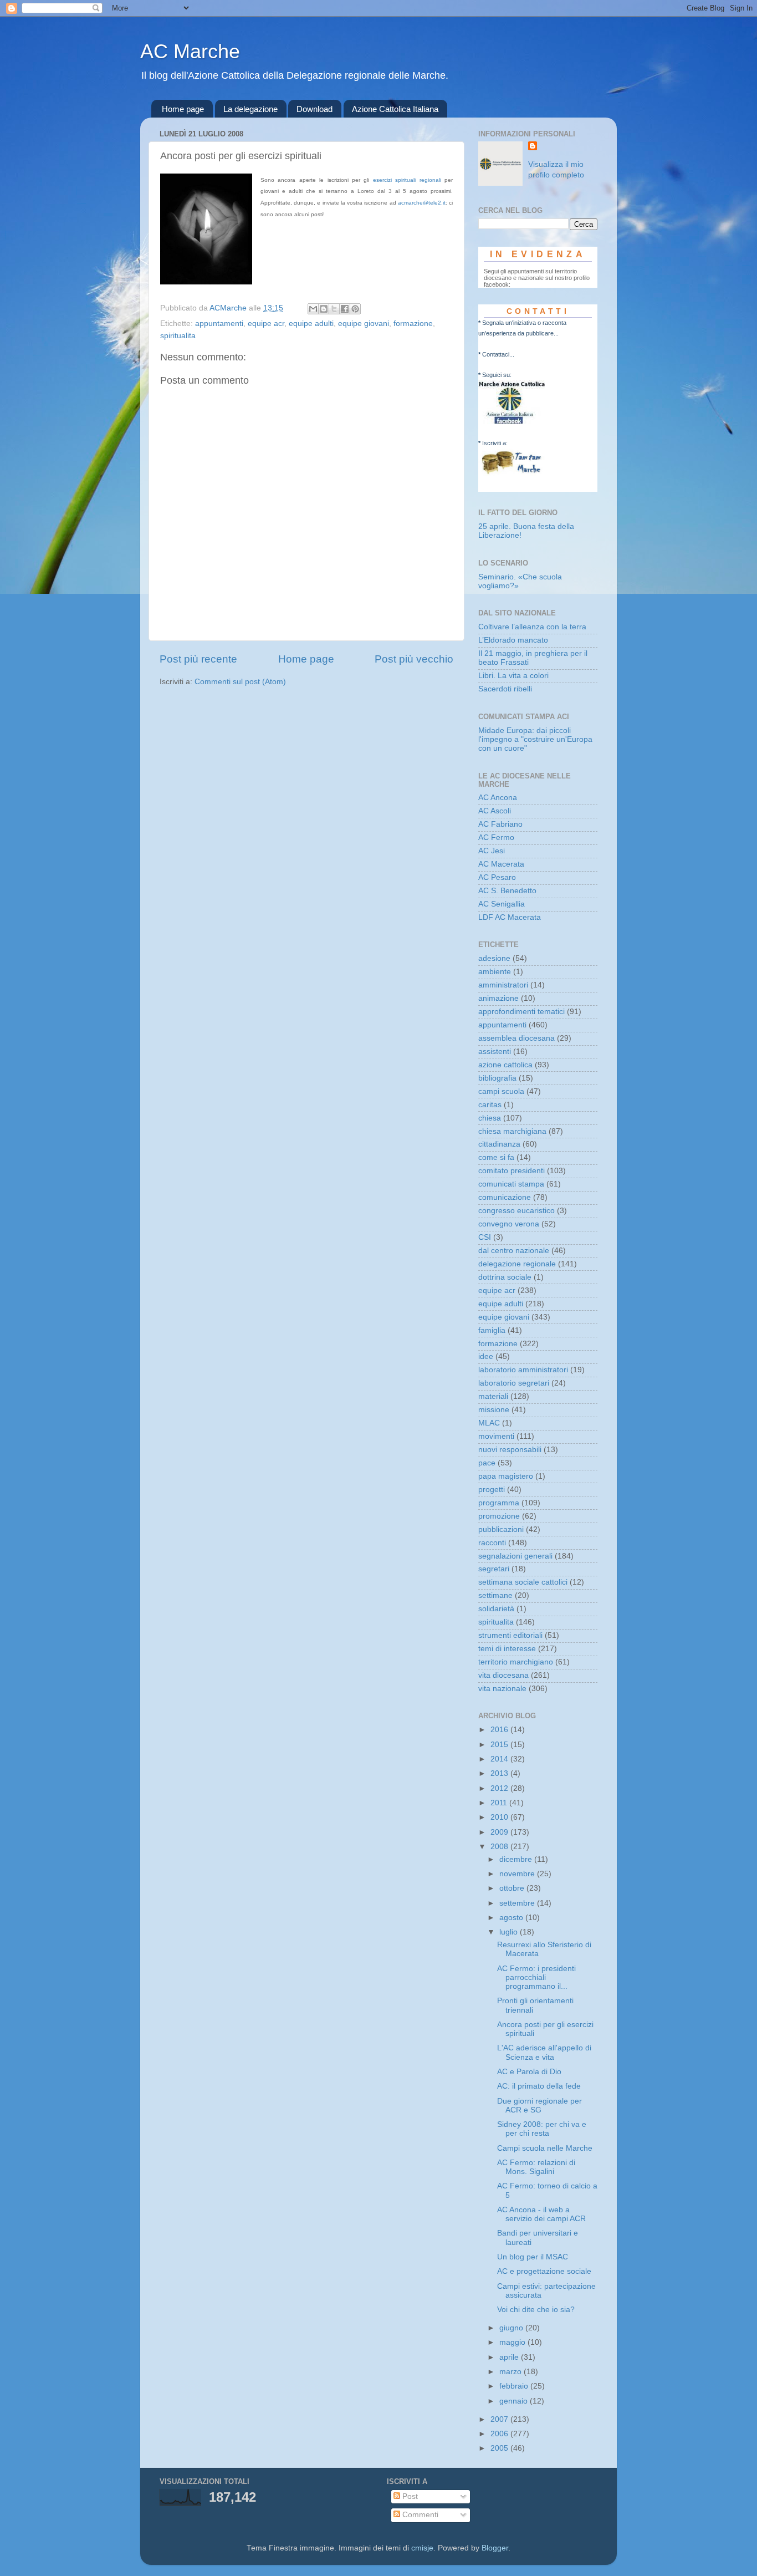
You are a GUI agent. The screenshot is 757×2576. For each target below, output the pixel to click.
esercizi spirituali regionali (407, 180)
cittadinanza (499, 1144)
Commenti (419, 2515)
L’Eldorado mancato (513, 640)
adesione (494, 958)
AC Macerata (501, 864)
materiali (493, 1396)
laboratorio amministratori (523, 1370)
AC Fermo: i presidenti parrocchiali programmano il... (536, 1977)
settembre (518, 1903)
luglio (510, 1932)
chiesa (490, 1118)
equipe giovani (364, 324)
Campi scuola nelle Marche (545, 2148)
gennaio (515, 2401)
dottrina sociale (505, 1277)
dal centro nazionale (514, 1251)
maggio (513, 2342)
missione (494, 1410)
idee (486, 1356)
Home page (183, 109)
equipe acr (266, 324)
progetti (492, 1490)
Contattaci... (498, 354)
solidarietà (496, 1609)
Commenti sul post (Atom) (240, 682)
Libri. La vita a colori (513, 676)
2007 (500, 2419)
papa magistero (506, 1476)
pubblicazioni (501, 1529)
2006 (500, 2434)
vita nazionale (502, 1689)
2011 (500, 1803)
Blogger (495, 2548)
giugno (512, 2328)
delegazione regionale (517, 1264)
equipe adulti (311, 324)
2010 (500, 1817)
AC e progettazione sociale (544, 2271)
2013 (500, 1773)
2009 (500, 1832)
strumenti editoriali (510, 1635)
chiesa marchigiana (512, 1131)
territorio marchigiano (516, 1662)
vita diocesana (503, 1675)
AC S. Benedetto (507, 891)
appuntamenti (219, 324)
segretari (494, 1569)
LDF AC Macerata (510, 917)
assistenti (495, 1052)
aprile (510, 2357)
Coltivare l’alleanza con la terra (532, 627)
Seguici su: (497, 375)
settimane (495, 1595)
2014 (500, 1759)
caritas (490, 1105)
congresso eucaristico (516, 1211)
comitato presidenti (512, 1171)
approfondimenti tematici (521, 1012)
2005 (500, 2448)
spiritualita (178, 336)
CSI (485, 1237)
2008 (500, 1847)
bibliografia (497, 1078)
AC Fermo (496, 838)
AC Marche (190, 51)
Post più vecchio (414, 659)
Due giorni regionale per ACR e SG (539, 2106)
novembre (518, 1874)
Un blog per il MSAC (533, 2257)
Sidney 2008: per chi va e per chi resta (542, 2129)
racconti (492, 1543)
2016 (500, 1730)
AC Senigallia (502, 904)
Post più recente (198, 659)
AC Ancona (498, 798)
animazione (498, 998)
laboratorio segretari (514, 1383)
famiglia (492, 1330)
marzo (512, 2372)
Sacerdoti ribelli (505, 689)
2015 (500, 1745)
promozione (499, 1516)
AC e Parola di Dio (529, 2072)
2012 (500, 1788)
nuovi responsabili (510, 1450)
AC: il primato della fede (539, 2086)
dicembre (517, 1859)
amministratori (503, 985)
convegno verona (509, 1224)
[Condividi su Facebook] (345, 309)
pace (487, 1463)
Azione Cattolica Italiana (395, 109)
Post (409, 2496)
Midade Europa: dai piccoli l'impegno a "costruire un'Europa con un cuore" (535, 739)
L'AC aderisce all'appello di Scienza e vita (544, 2052)
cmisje (422, 2548)
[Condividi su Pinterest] (355, 309)
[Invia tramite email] (313, 309)
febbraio (515, 2386)
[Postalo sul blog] (324, 309)
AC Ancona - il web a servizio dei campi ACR (541, 2214)
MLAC (489, 1423)
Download (314, 109)
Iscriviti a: (495, 443)
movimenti (496, 1436)
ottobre (513, 1888)
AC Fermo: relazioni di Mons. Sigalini (536, 2167)
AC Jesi (492, 851)
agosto (512, 1918)
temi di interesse (507, 1649)
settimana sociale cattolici (523, 1582)
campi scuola (501, 1091)
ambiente (495, 972)
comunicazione (505, 1197)
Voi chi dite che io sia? (536, 2310)
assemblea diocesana (516, 1038)
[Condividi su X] (334, 309)
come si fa (496, 1157)
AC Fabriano (500, 824)
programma (499, 1503)
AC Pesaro (497, 877)
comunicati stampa (511, 1184)
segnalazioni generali (515, 1556)
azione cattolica (505, 1065)
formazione (413, 324)
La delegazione (250, 109)
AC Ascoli (495, 811)
